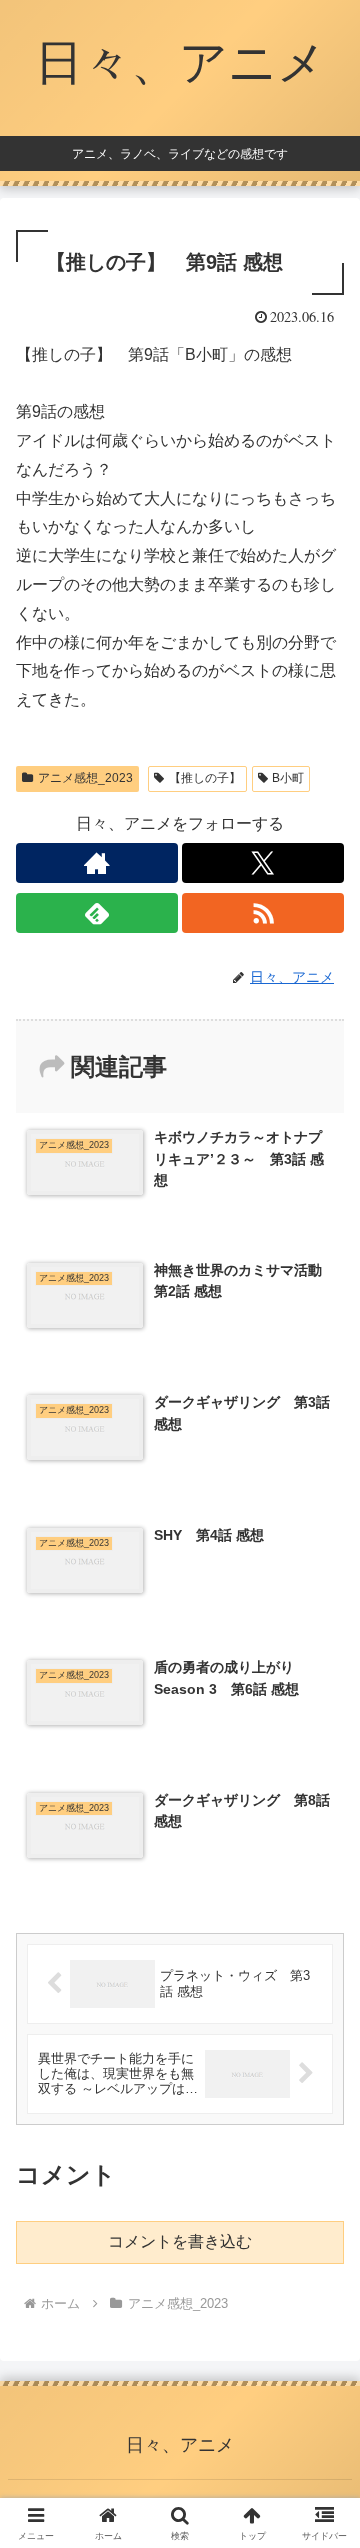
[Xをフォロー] (263, 863)
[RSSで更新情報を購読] (263, 913)
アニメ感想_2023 (85, 778)
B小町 (288, 778)
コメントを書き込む (180, 2241)
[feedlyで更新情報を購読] (97, 913)
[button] (321, 2405)
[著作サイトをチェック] (97, 863)
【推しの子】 (205, 778)
